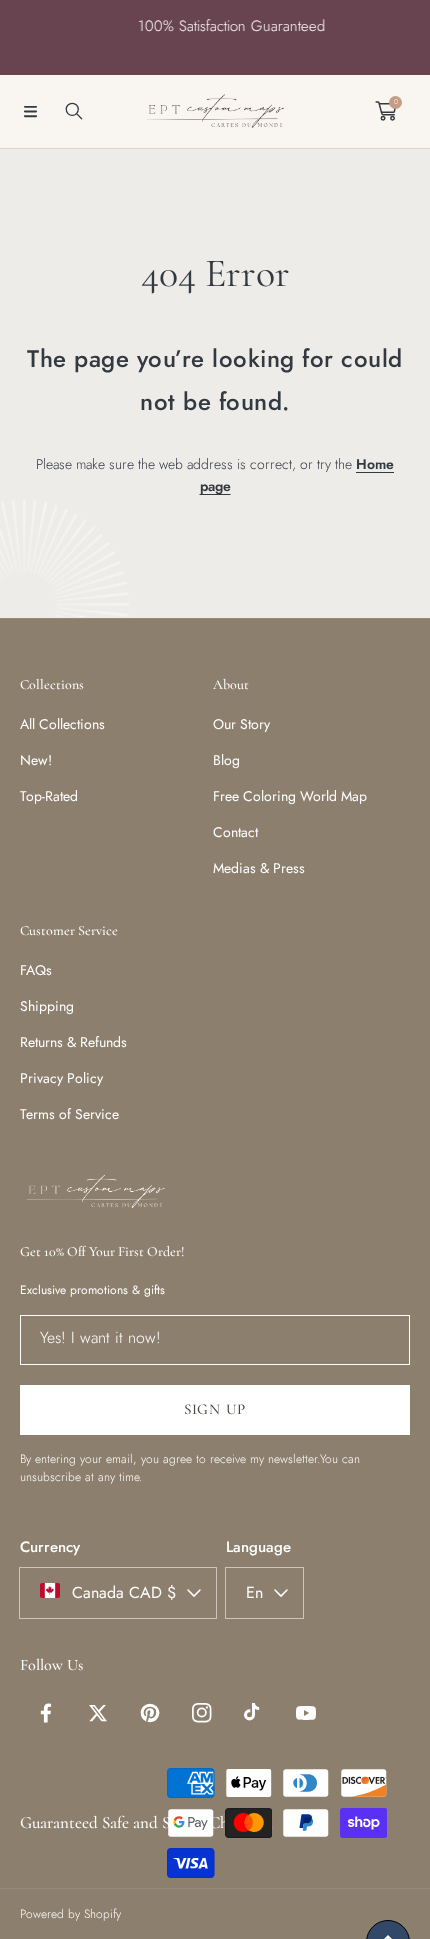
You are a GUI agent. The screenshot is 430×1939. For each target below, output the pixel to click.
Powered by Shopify (70, 1914)
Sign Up (215, 1409)
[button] (30, 111)
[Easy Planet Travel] (215, 111)
